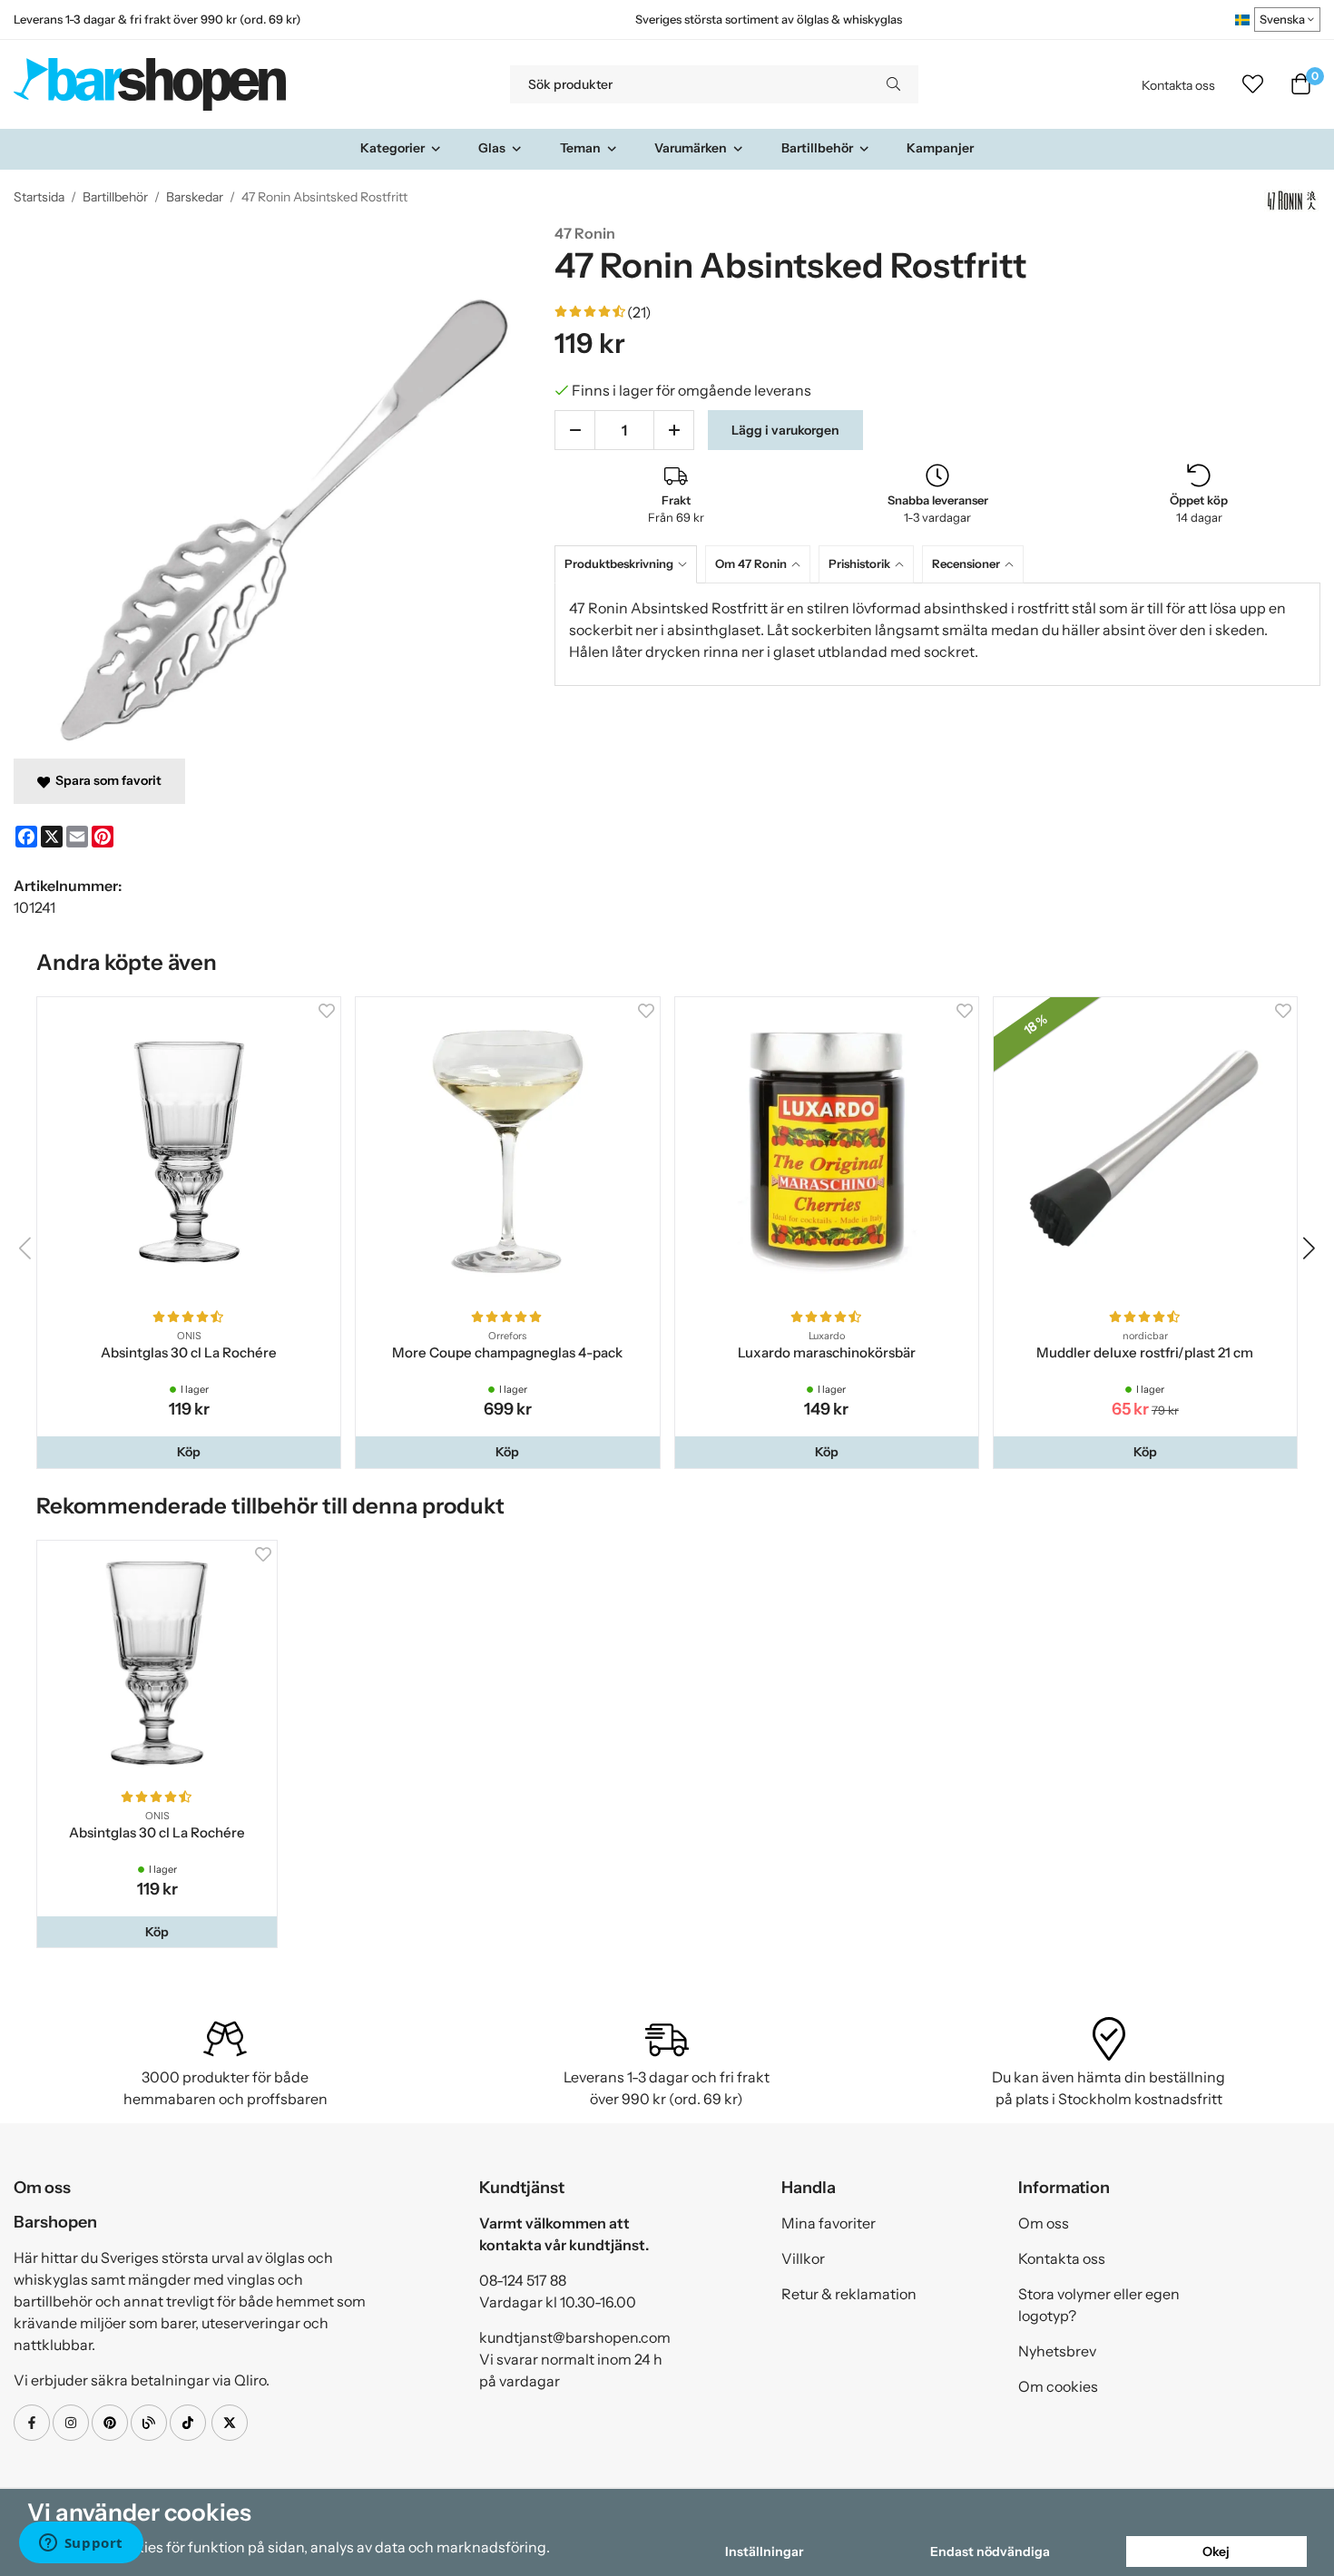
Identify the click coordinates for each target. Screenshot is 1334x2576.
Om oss (1044, 2223)
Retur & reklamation (849, 2294)
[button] (189, 1452)
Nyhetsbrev (1057, 2351)
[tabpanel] (937, 634)
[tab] (630, 564)
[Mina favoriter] (1253, 84)
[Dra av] (575, 430)
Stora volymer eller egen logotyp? (1099, 2305)
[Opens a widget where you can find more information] (81, 2544)
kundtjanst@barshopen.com (575, 2337)
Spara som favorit (106, 780)
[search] (893, 84)
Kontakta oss (1178, 85)
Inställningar (764, 2552)
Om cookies (1058, 2386)
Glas (492, 148)
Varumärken (691, 148)
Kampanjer (940, 148)
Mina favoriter (829, 2223)
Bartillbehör (817, 148)
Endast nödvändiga (990, 2552)
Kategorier (392, 148)
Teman (580, 148)
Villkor (803, 2258)
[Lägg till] (674, 430)
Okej (1216, 2552)
